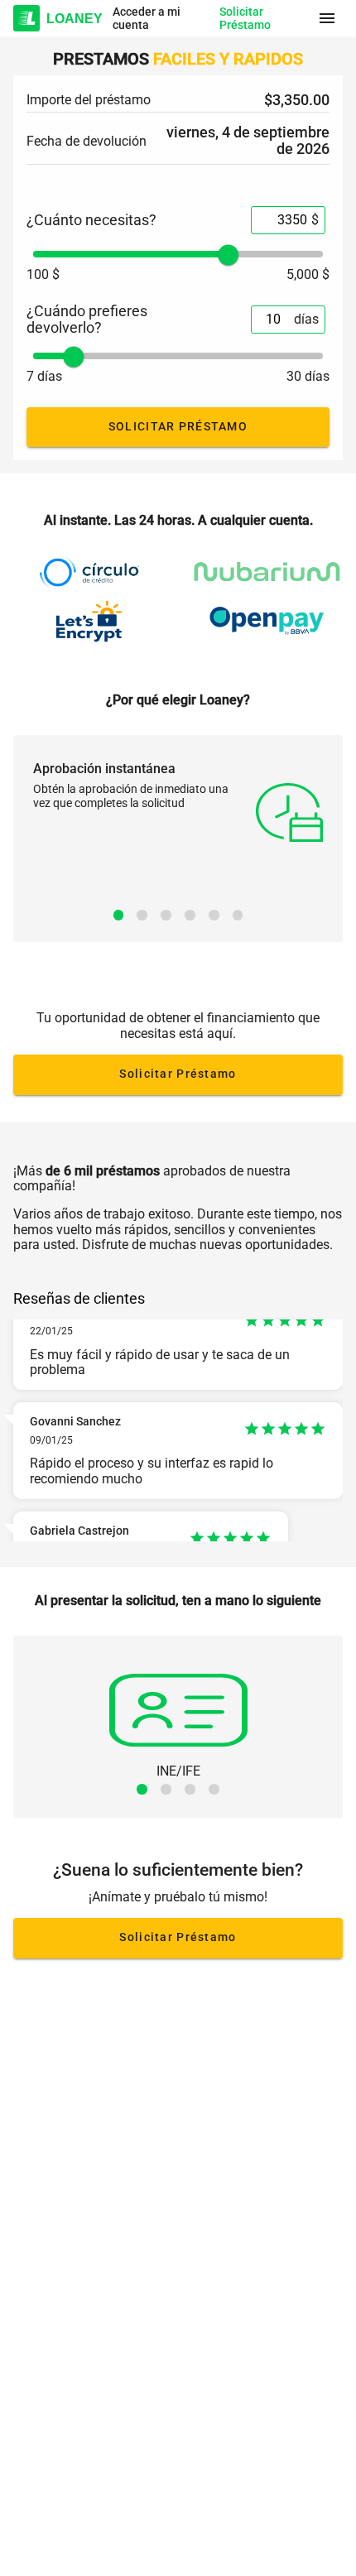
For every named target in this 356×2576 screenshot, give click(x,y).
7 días (44, 377)
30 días (308, 377)
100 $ (43, 275)
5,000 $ (308, 275)
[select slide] (119, 915)
